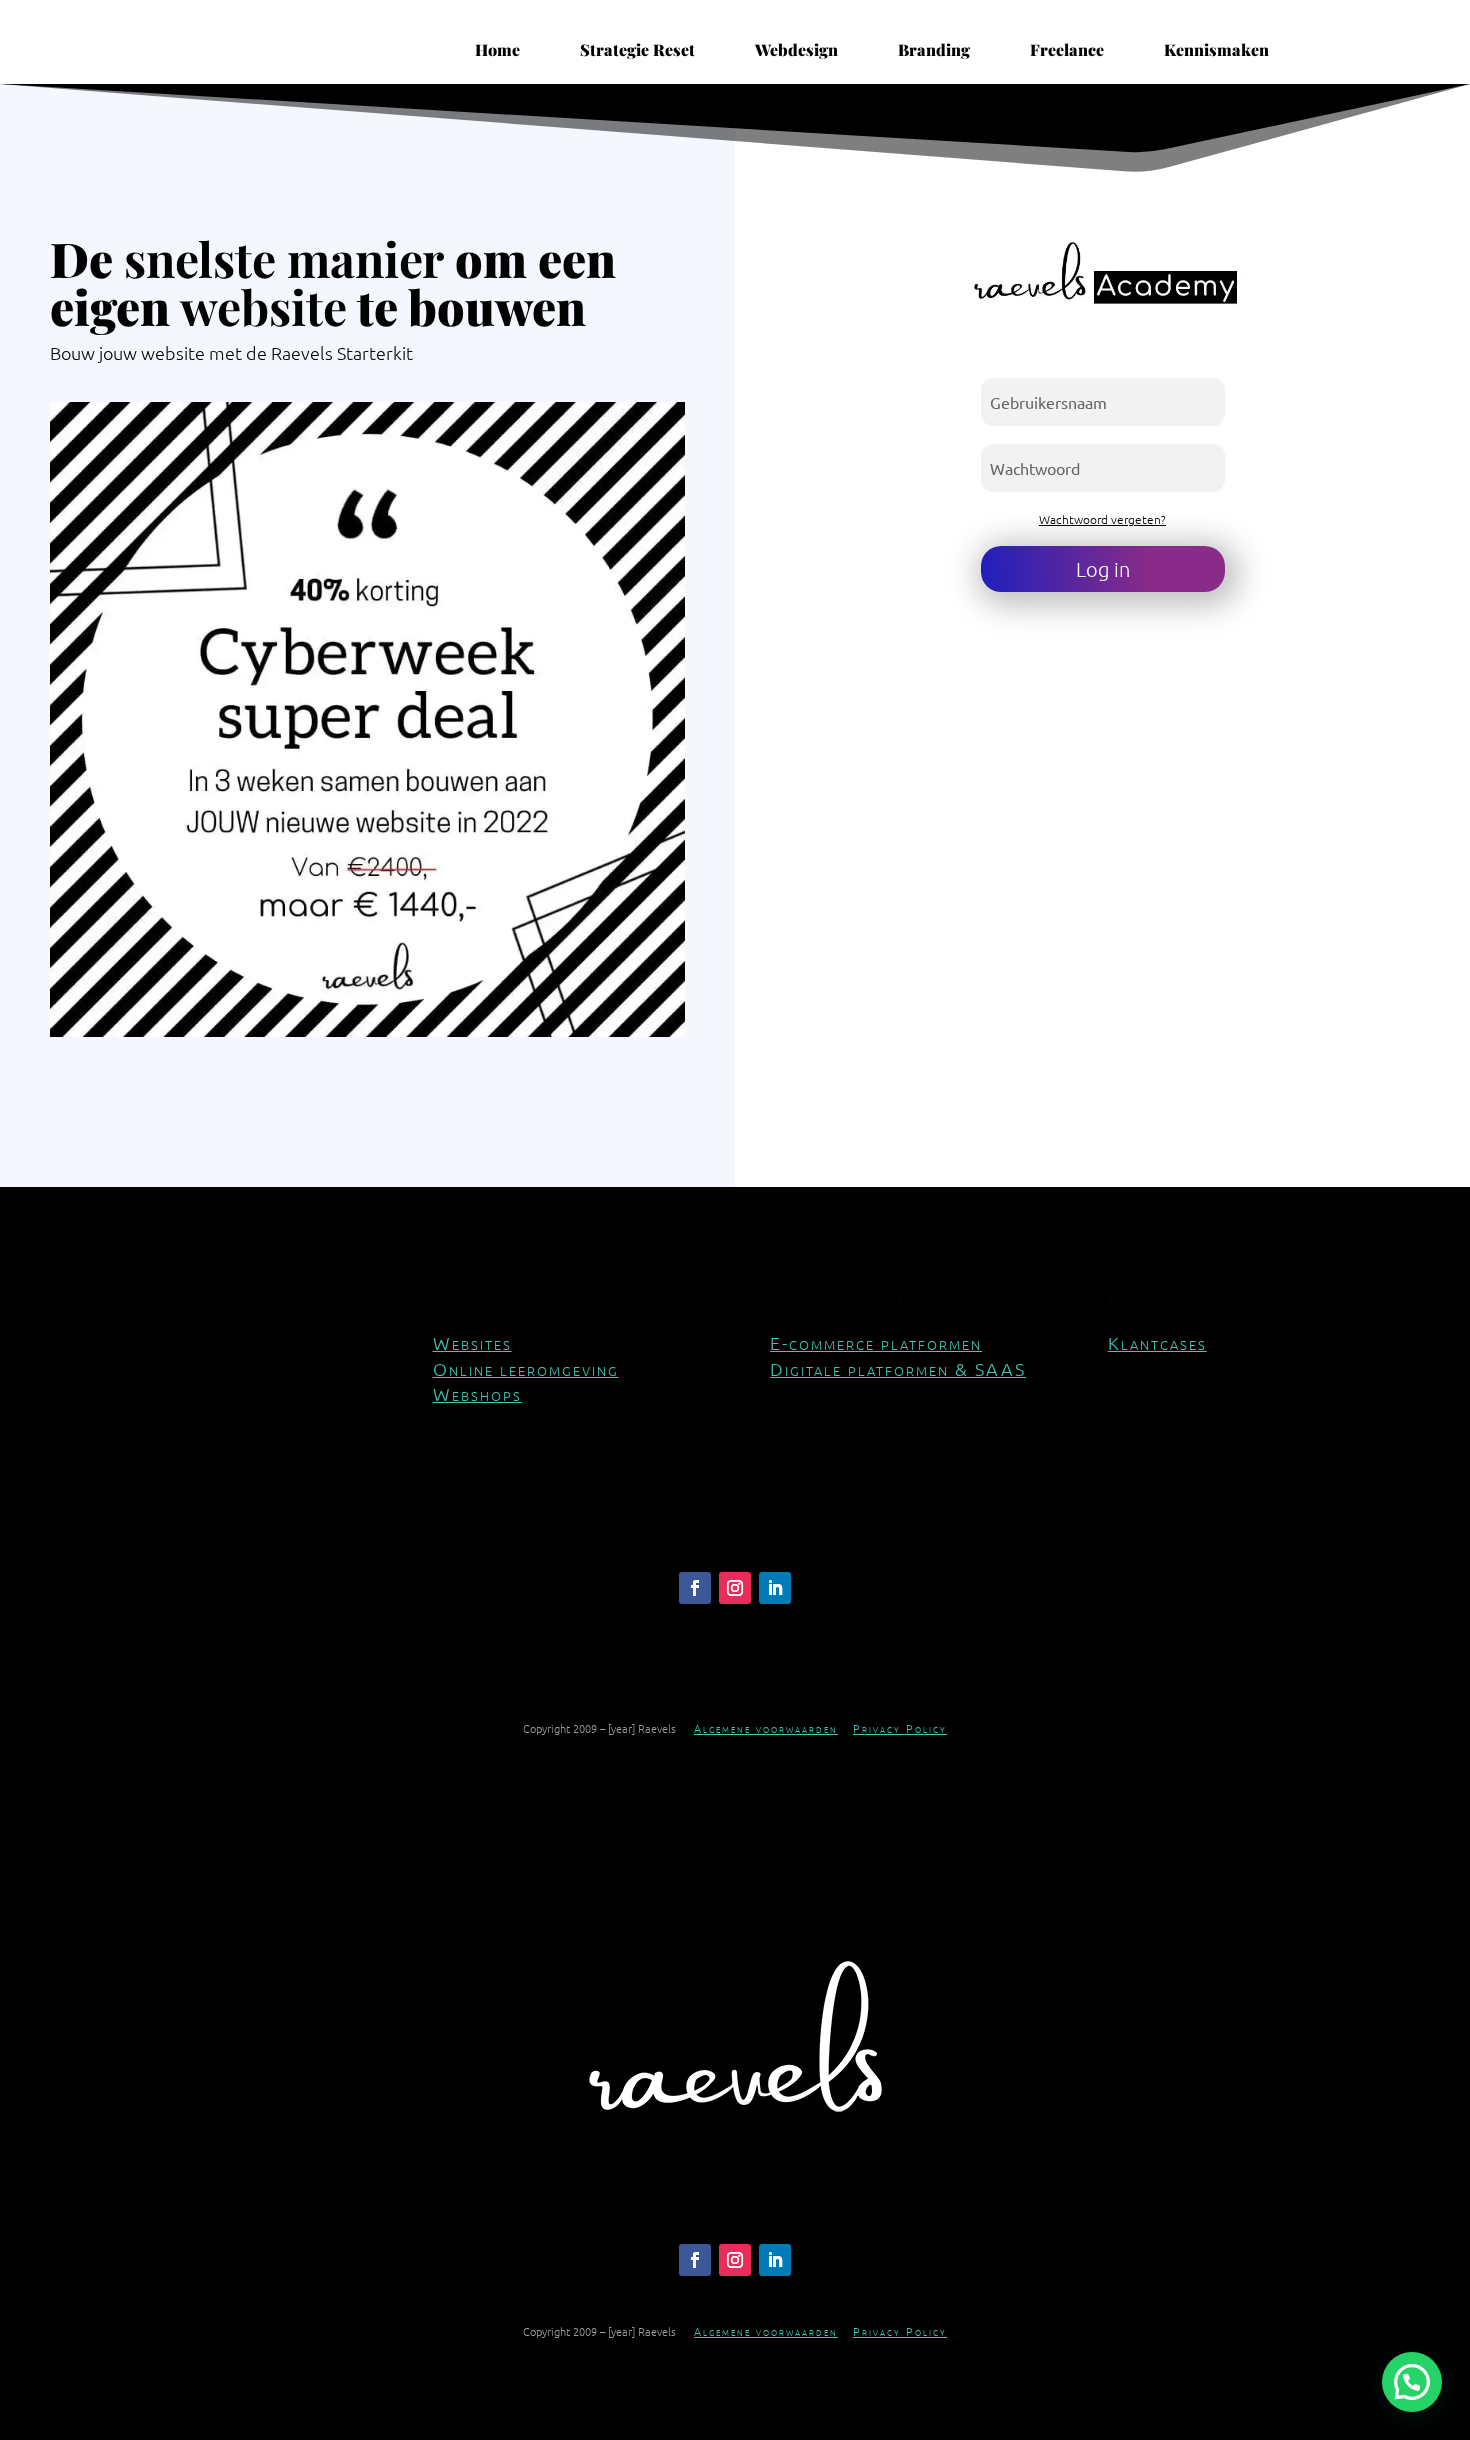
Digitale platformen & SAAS (898, 1368)
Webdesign (796, 50)
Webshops (477, 1393)
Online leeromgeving (526, 1368)
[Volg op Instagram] (735, 1588)
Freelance (1067, 50)
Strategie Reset (637, 50)
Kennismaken (1216, 50)
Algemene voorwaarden (766, 1728)
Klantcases (1157, 1342)
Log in (1103, 569)
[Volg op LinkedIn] (775, 1588)
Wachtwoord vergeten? (1102, 519)
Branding (934, 50)
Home (497, 50)
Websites (472, 1342)
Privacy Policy (900, 1728)
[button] (1412, 2382)
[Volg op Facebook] (695, 1588)
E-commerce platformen (876, 1342)
